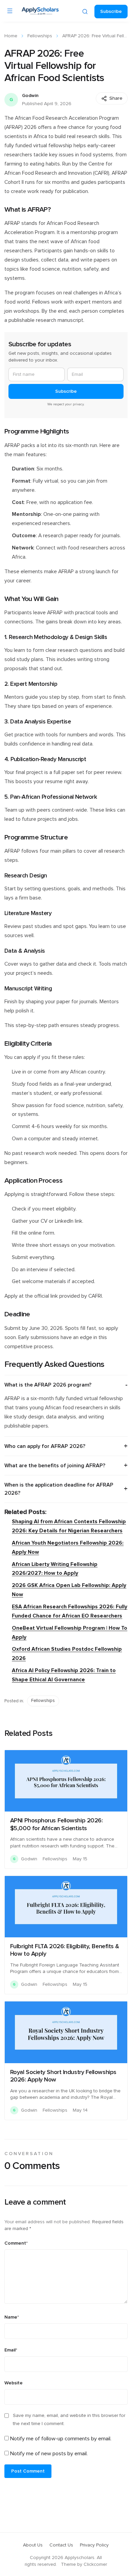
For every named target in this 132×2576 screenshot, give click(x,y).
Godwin (30, 96)
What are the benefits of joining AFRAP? (55, 1466)
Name (12, 2317)
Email (11, 2350)
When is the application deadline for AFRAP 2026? (59, 1489)
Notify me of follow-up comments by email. (61, 2439)
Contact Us (61, 2545)
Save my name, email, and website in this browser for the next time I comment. (69, 2420)
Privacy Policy (94, 2545)
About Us (33, 2545)
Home (11, 36)
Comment (16, 2243)
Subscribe (111, 12)
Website (14, 2383)
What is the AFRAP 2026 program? (48, 1385)
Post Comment (28, 2471)
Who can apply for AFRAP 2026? (45, 1446)
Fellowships (40, 36)
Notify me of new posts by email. (49, 2454)
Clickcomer (95, 2564)
